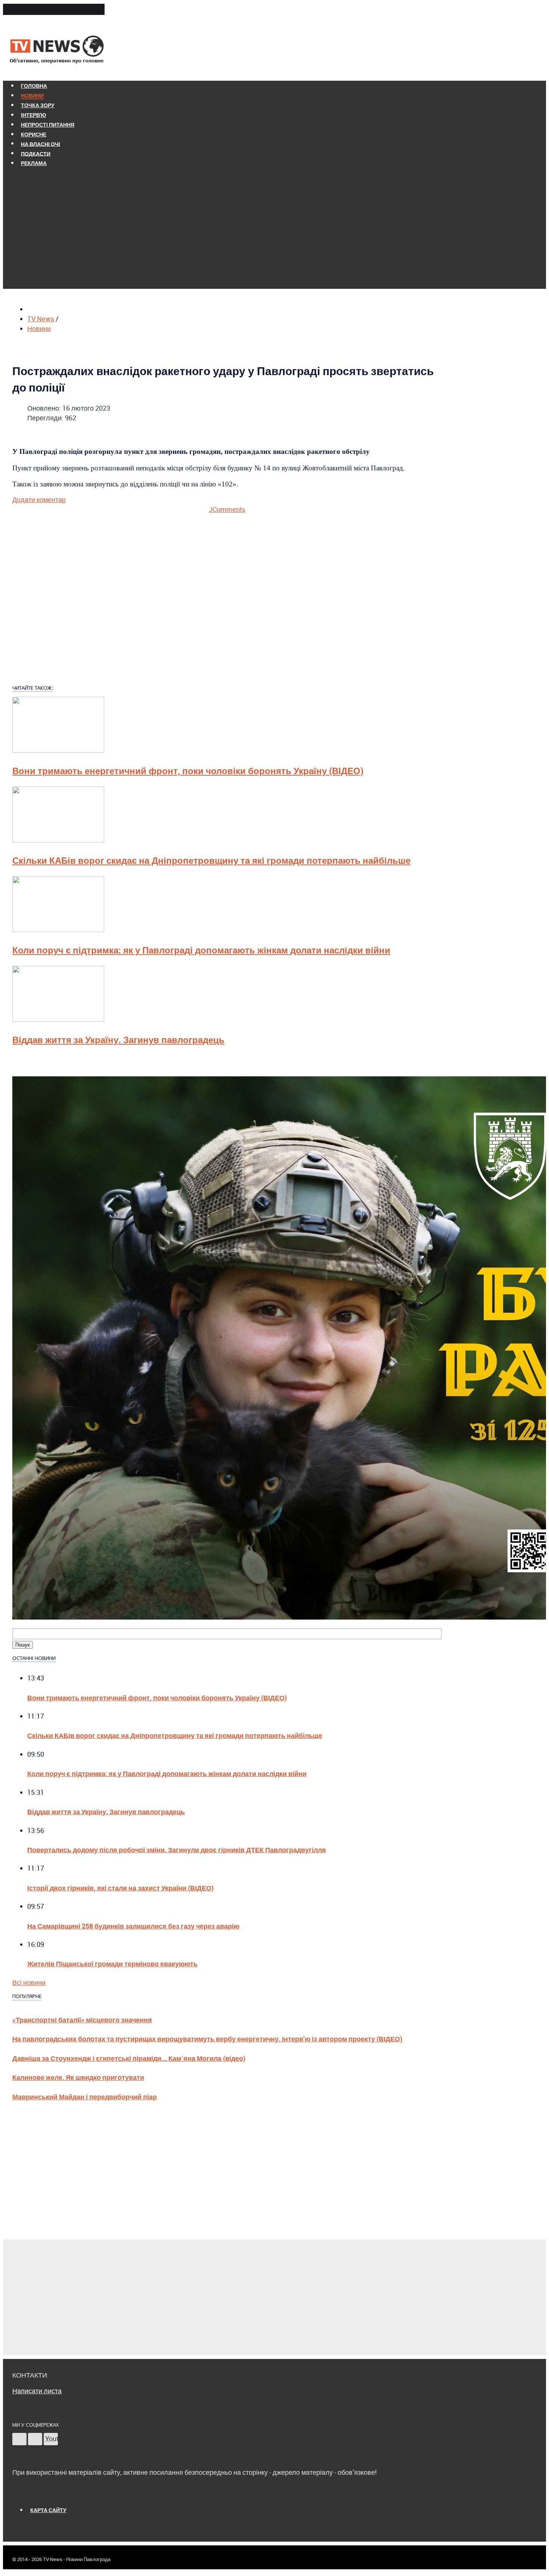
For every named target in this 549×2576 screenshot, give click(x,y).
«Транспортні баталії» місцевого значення (82, 2020)
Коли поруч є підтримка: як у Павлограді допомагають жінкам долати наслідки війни (201, 950)
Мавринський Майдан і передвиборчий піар (85, 2096)
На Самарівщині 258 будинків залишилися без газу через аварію (133, 1926)
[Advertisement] (227, 227)
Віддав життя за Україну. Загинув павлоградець (118, 1040)
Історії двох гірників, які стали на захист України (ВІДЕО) (120, 1888)
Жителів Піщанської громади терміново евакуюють (112, 1963)
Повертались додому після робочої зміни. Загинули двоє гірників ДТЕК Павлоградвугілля (177, 1850)
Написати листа (37, 2391)
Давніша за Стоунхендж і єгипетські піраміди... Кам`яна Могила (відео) (129, 2058)
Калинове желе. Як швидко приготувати (78, 2077)
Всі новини (29, 1982)
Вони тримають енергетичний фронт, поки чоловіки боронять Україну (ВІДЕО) (188, 771)
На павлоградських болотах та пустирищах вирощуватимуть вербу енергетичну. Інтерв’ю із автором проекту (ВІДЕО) (207, 2039)
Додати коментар (39, 500)
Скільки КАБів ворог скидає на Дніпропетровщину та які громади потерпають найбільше (211, 860)
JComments (227, 509)
